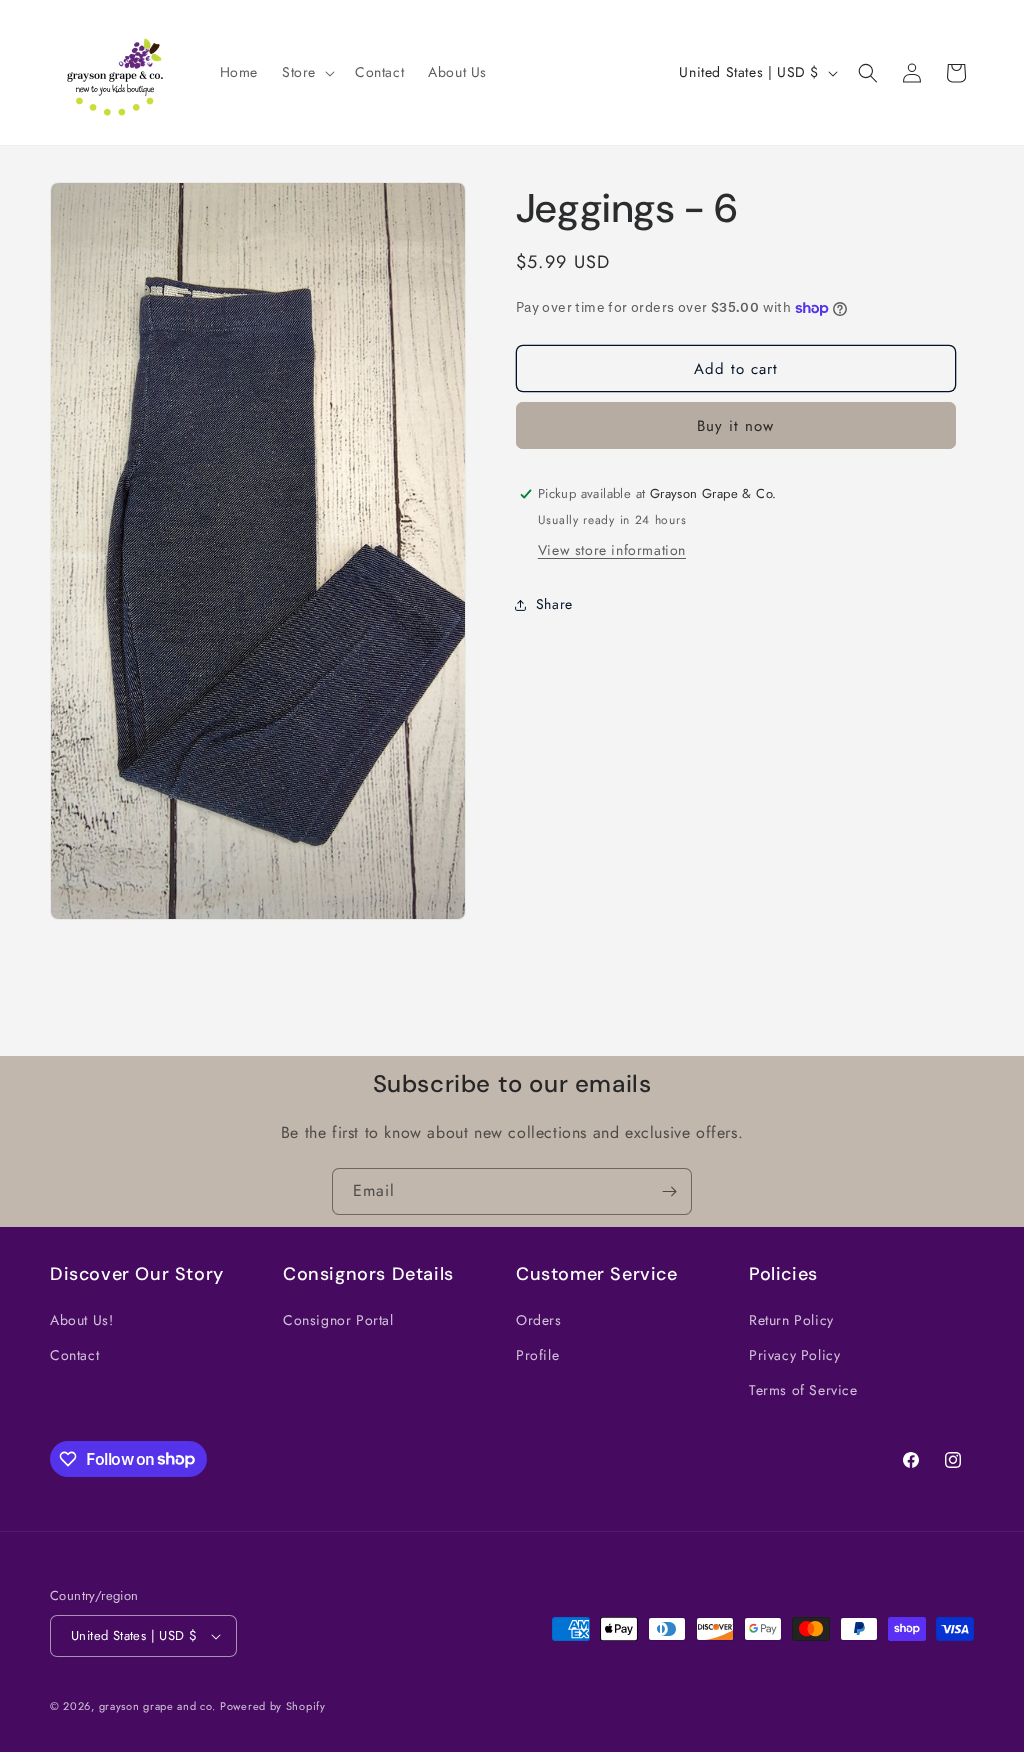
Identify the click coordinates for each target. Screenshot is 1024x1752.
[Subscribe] (669, 1191)
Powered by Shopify (273, 1706)
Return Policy (791, 1320)
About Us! (81, 1320)
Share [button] (554, 604)
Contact (74, 1355)
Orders (539, 1320)
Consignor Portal (338, 1320)
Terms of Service (803, 1390)
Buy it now (735, 426)
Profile (537, 1355)
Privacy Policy (794, 1355)
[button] (306, 72)
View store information (612, 550)
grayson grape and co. (157, 1706)
